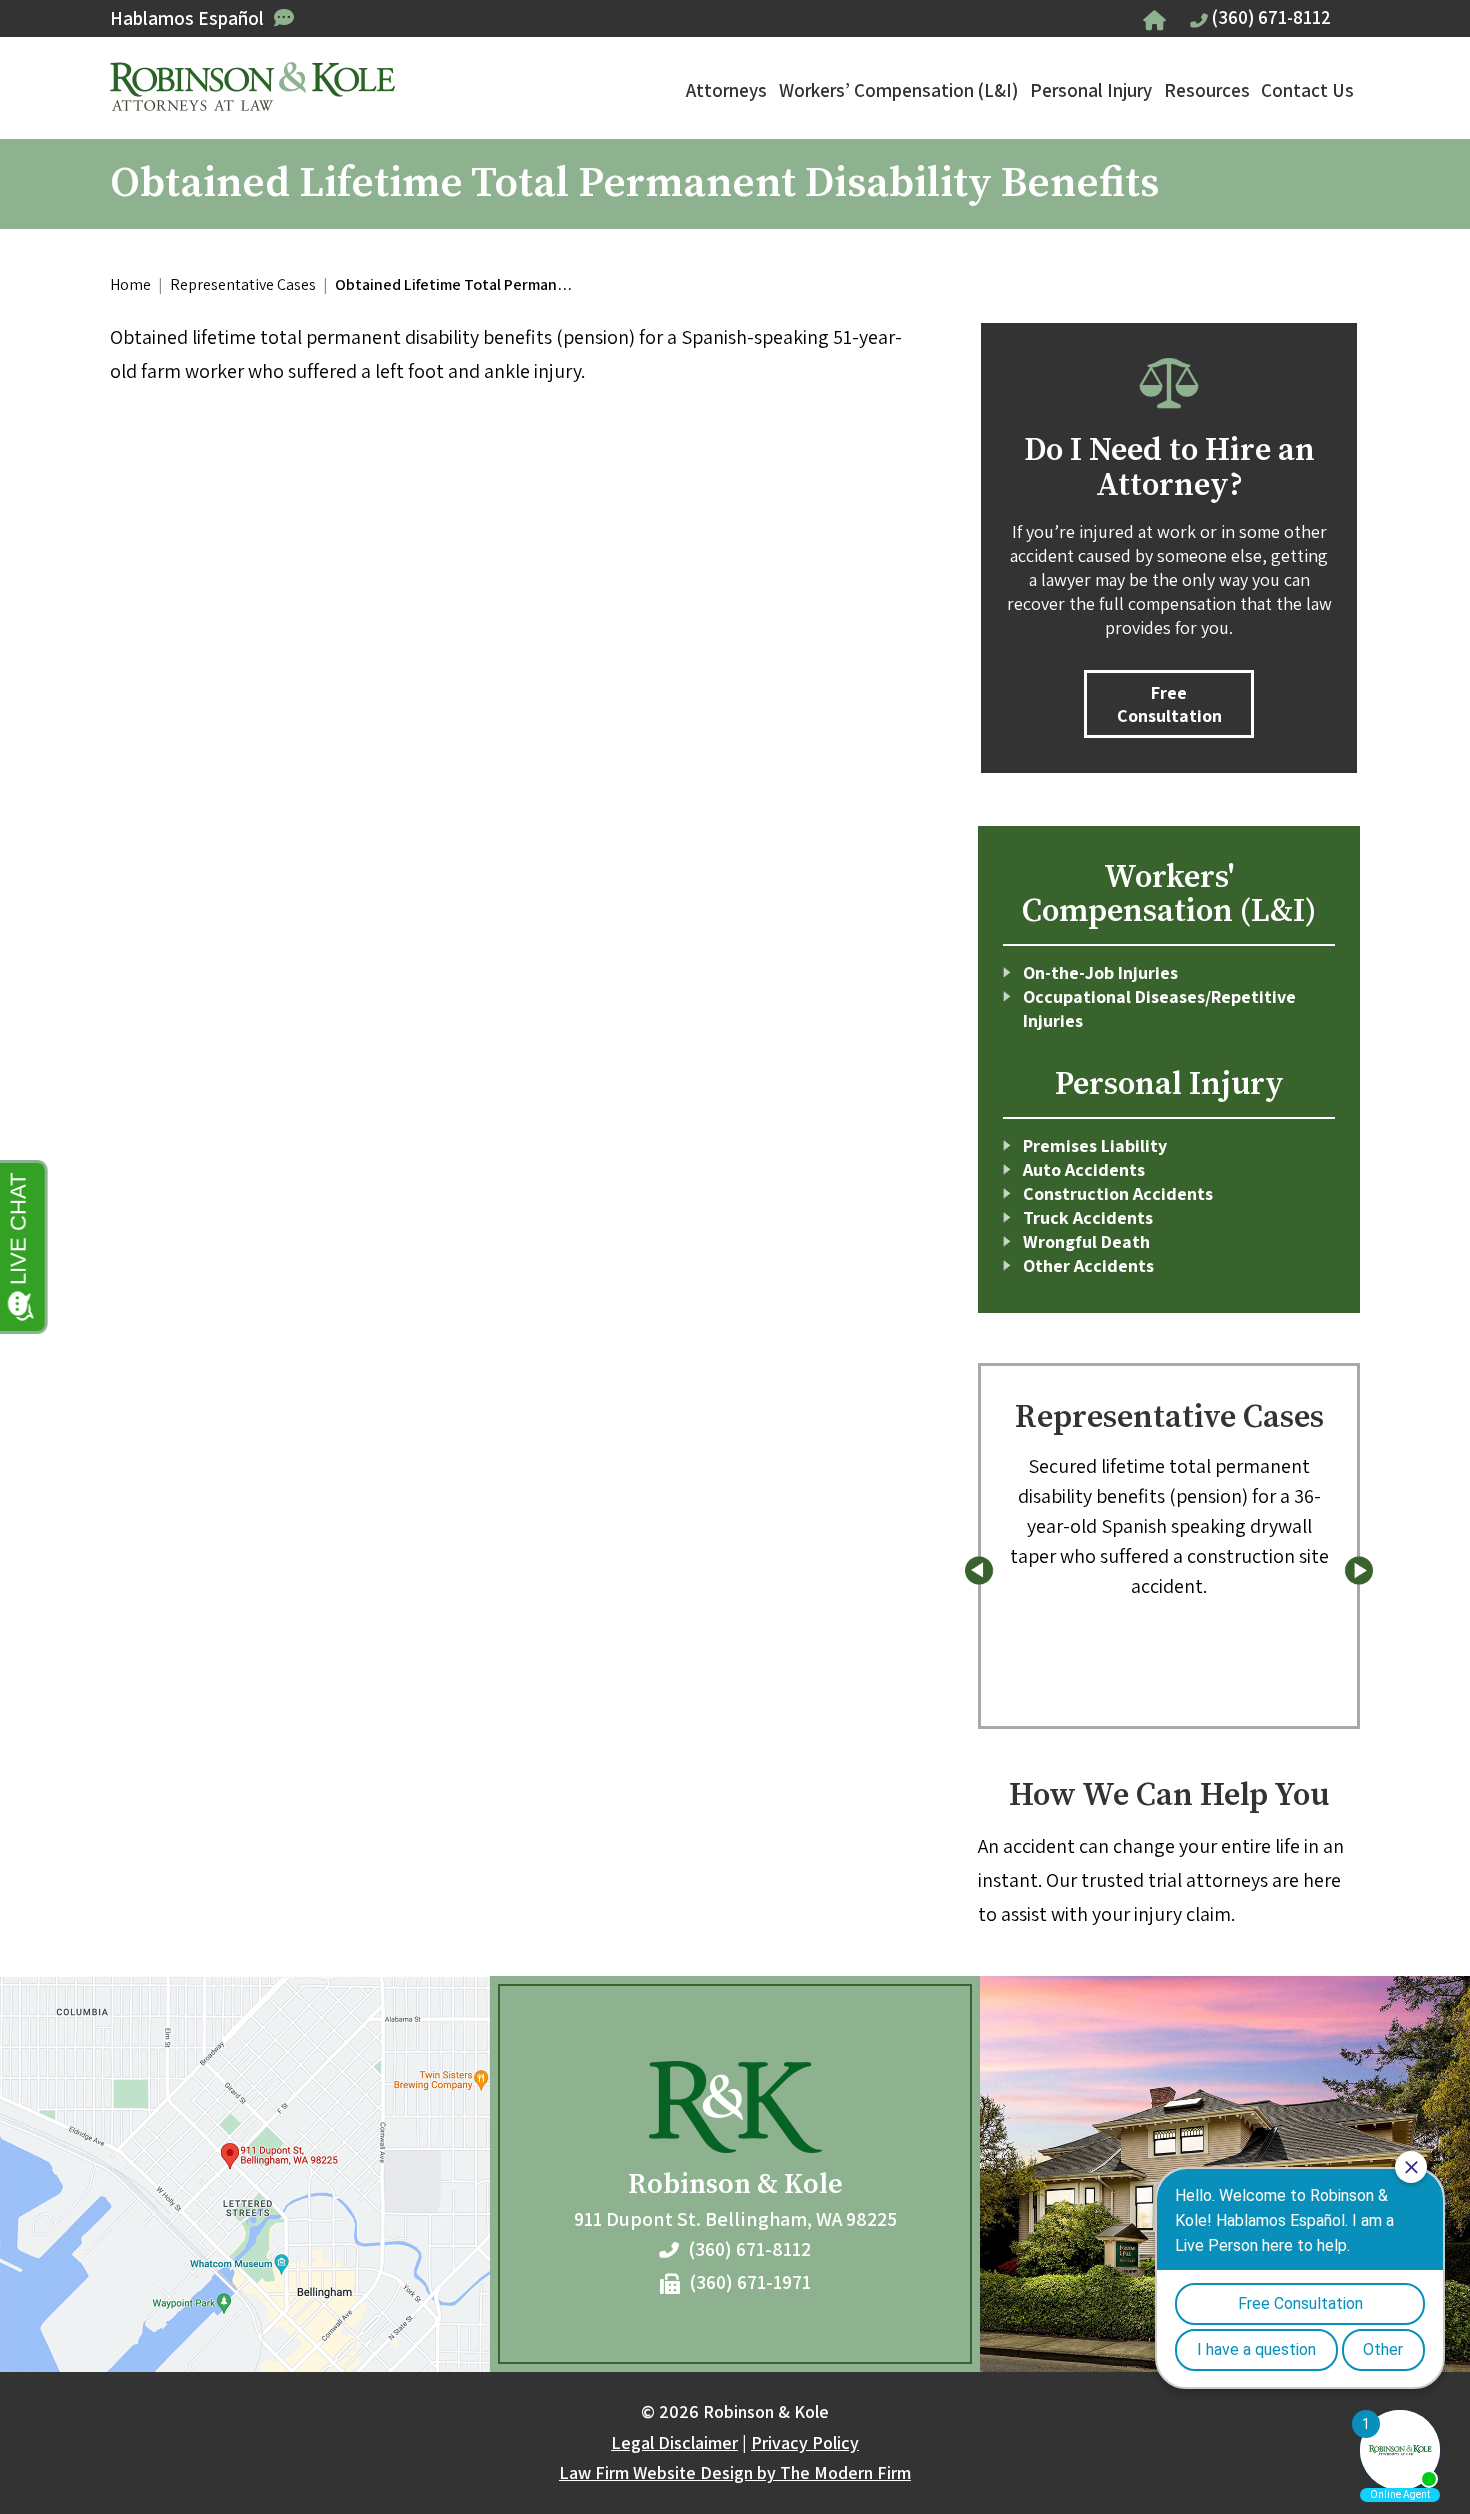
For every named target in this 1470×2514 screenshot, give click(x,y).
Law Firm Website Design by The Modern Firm (735, 2472)
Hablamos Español (187, 18)
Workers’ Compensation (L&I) (898, 90)
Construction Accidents (1118, 1193)
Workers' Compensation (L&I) (1169, 895)
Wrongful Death (1086, 1241)
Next (1358, 1570)
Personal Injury (1091, 90)
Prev (979, 1570)
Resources (1207, 90)
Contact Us (1307, 90)
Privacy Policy (805, 2442)
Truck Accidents (1088, 1217)
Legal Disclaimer (674, 2442)
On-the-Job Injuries (1100, 972)
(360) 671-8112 (1271, 17)
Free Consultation (1169, 704)
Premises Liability (1095, 1145)
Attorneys (726, 90)
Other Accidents (1088, 1265)
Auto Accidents (1084, 1169)
